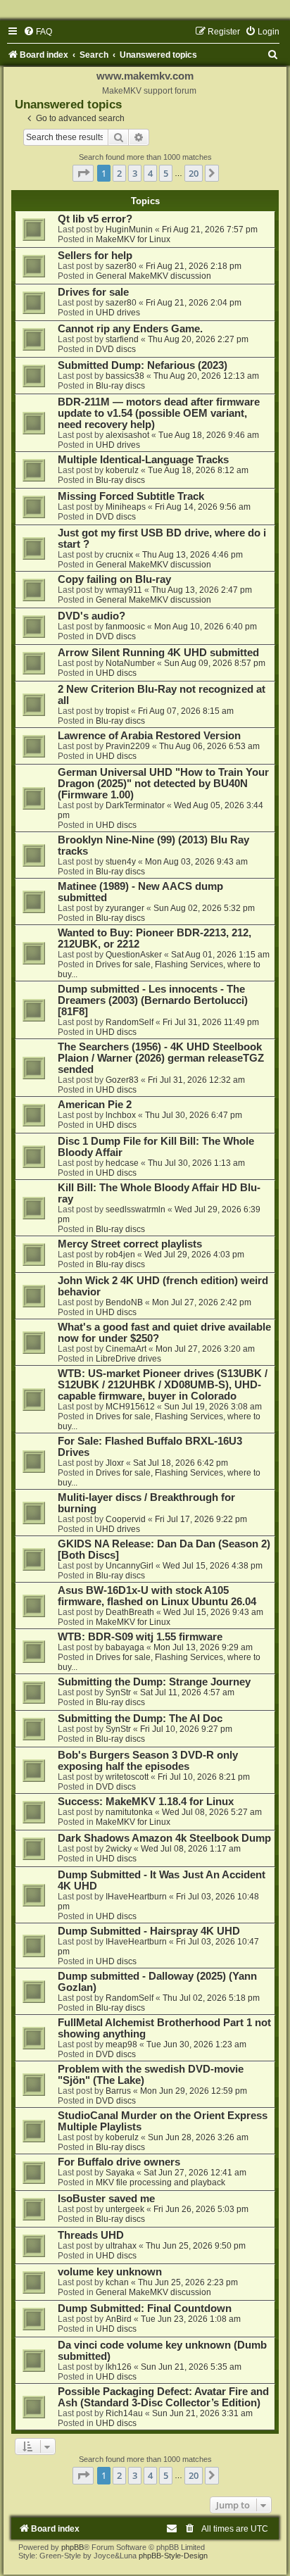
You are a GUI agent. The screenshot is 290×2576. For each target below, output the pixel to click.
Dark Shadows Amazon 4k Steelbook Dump (164, 1838)
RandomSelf (130, 1022)
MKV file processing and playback (160, 2182)
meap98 (121, 2044)
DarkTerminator (135, 805)
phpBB (72, 2547)
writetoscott (127, 1777)
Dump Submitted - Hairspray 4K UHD (149, 1931)
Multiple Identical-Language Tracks (143, 460)
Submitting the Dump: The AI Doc (140, 1719)
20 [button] (194, 173)
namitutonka (129, 1812)
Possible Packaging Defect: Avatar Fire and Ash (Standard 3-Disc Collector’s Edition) (163, 2397)
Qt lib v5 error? (95, 219)
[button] (83, 173)
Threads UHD (91, 2235)
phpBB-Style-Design (173, 2556)
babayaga (125, 1647)
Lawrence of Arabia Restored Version (149, 736)
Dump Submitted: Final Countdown (145, 2308)
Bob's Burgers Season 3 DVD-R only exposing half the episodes (148, 1761)
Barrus (118, 2091)
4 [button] (150, 173)
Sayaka (120, 2173)
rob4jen (120, 1255)
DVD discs (116, 349)
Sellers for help (95, 256)
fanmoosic (125, 627)
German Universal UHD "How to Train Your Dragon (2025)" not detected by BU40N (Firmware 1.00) (163, 784)
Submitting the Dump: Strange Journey (154, 1682)
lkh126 (119, 2367)
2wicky (119, 1849)
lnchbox (121, 1115)
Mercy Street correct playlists (130, 1244)
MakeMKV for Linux (133, 239)
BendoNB (124, 1302)
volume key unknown (110, 2272)
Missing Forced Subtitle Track (131, 496)
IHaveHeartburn (136, 1897)
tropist (117, 711)
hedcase (122, 1163)
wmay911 (124, 590)
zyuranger (125, 908)
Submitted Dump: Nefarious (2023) (143, 365)
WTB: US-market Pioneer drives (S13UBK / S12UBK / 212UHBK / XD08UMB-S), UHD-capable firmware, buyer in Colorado (163, 1385)
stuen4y (121, 862)
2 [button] (119, 173)
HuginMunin (129, 230)
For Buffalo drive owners (119, 2162)
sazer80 (121, 266)
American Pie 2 (95, 1105)
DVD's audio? (92, 616)
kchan (117, 2282)
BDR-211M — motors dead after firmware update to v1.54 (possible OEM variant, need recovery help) (159, 413)
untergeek (125, 2209)
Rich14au (124, 2413)
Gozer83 (122, 1080)
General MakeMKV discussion (153, 276)
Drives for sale (93, 292)
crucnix (119, 555)
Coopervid (126, 1519)
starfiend (122, 339)
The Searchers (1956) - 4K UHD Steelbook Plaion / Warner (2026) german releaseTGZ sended (161, 1058)
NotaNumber (130, 663)
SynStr (118, 1692)
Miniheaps (126, 507)
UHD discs (116, 673)
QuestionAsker (134, 955)
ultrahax (121, 2246)
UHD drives (118, 313)
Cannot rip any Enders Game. (130, 329)
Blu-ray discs (120, 386)
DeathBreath (130, 1612)
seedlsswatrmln (135, 1210)
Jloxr (115, 1463)
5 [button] (166, 173)
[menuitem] (38, 32)
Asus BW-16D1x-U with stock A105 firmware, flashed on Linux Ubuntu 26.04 (157, 1596)
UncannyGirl (130, 1566)
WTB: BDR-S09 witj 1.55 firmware (140, 1637)
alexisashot (127, 435)
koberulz (122, 470)
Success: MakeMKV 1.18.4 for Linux (146, 1802)
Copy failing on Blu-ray (114, 579)
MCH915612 (130, 1407)
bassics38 (125, 376)
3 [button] (135, 173)
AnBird (119, 2319)
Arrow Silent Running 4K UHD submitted (158, 653)
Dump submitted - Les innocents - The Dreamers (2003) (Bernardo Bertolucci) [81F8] (153, 1000)
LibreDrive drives (128, 1359)
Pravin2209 (128, 746)
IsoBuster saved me (106, 2199)
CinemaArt (126, 1349)
